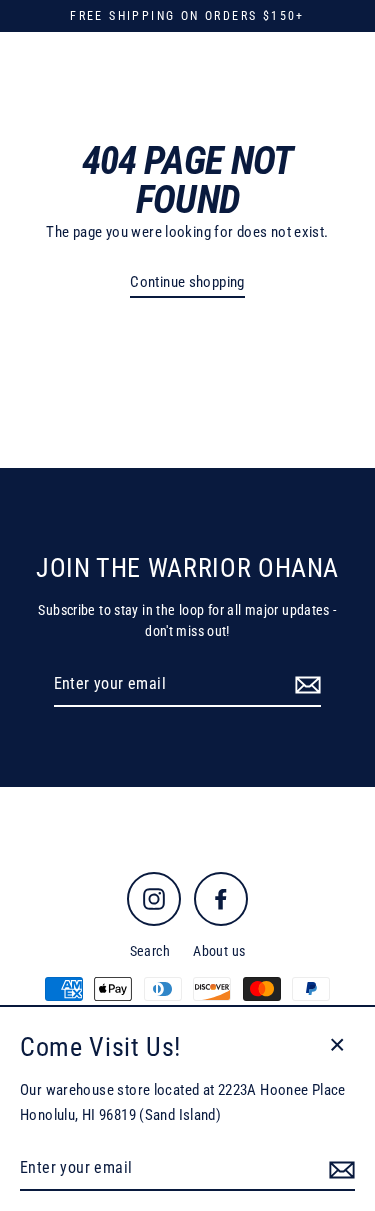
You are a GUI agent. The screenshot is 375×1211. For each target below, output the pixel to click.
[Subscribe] (305, 685)
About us (219, 951)
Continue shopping (187, 282)
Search (150, 951)
